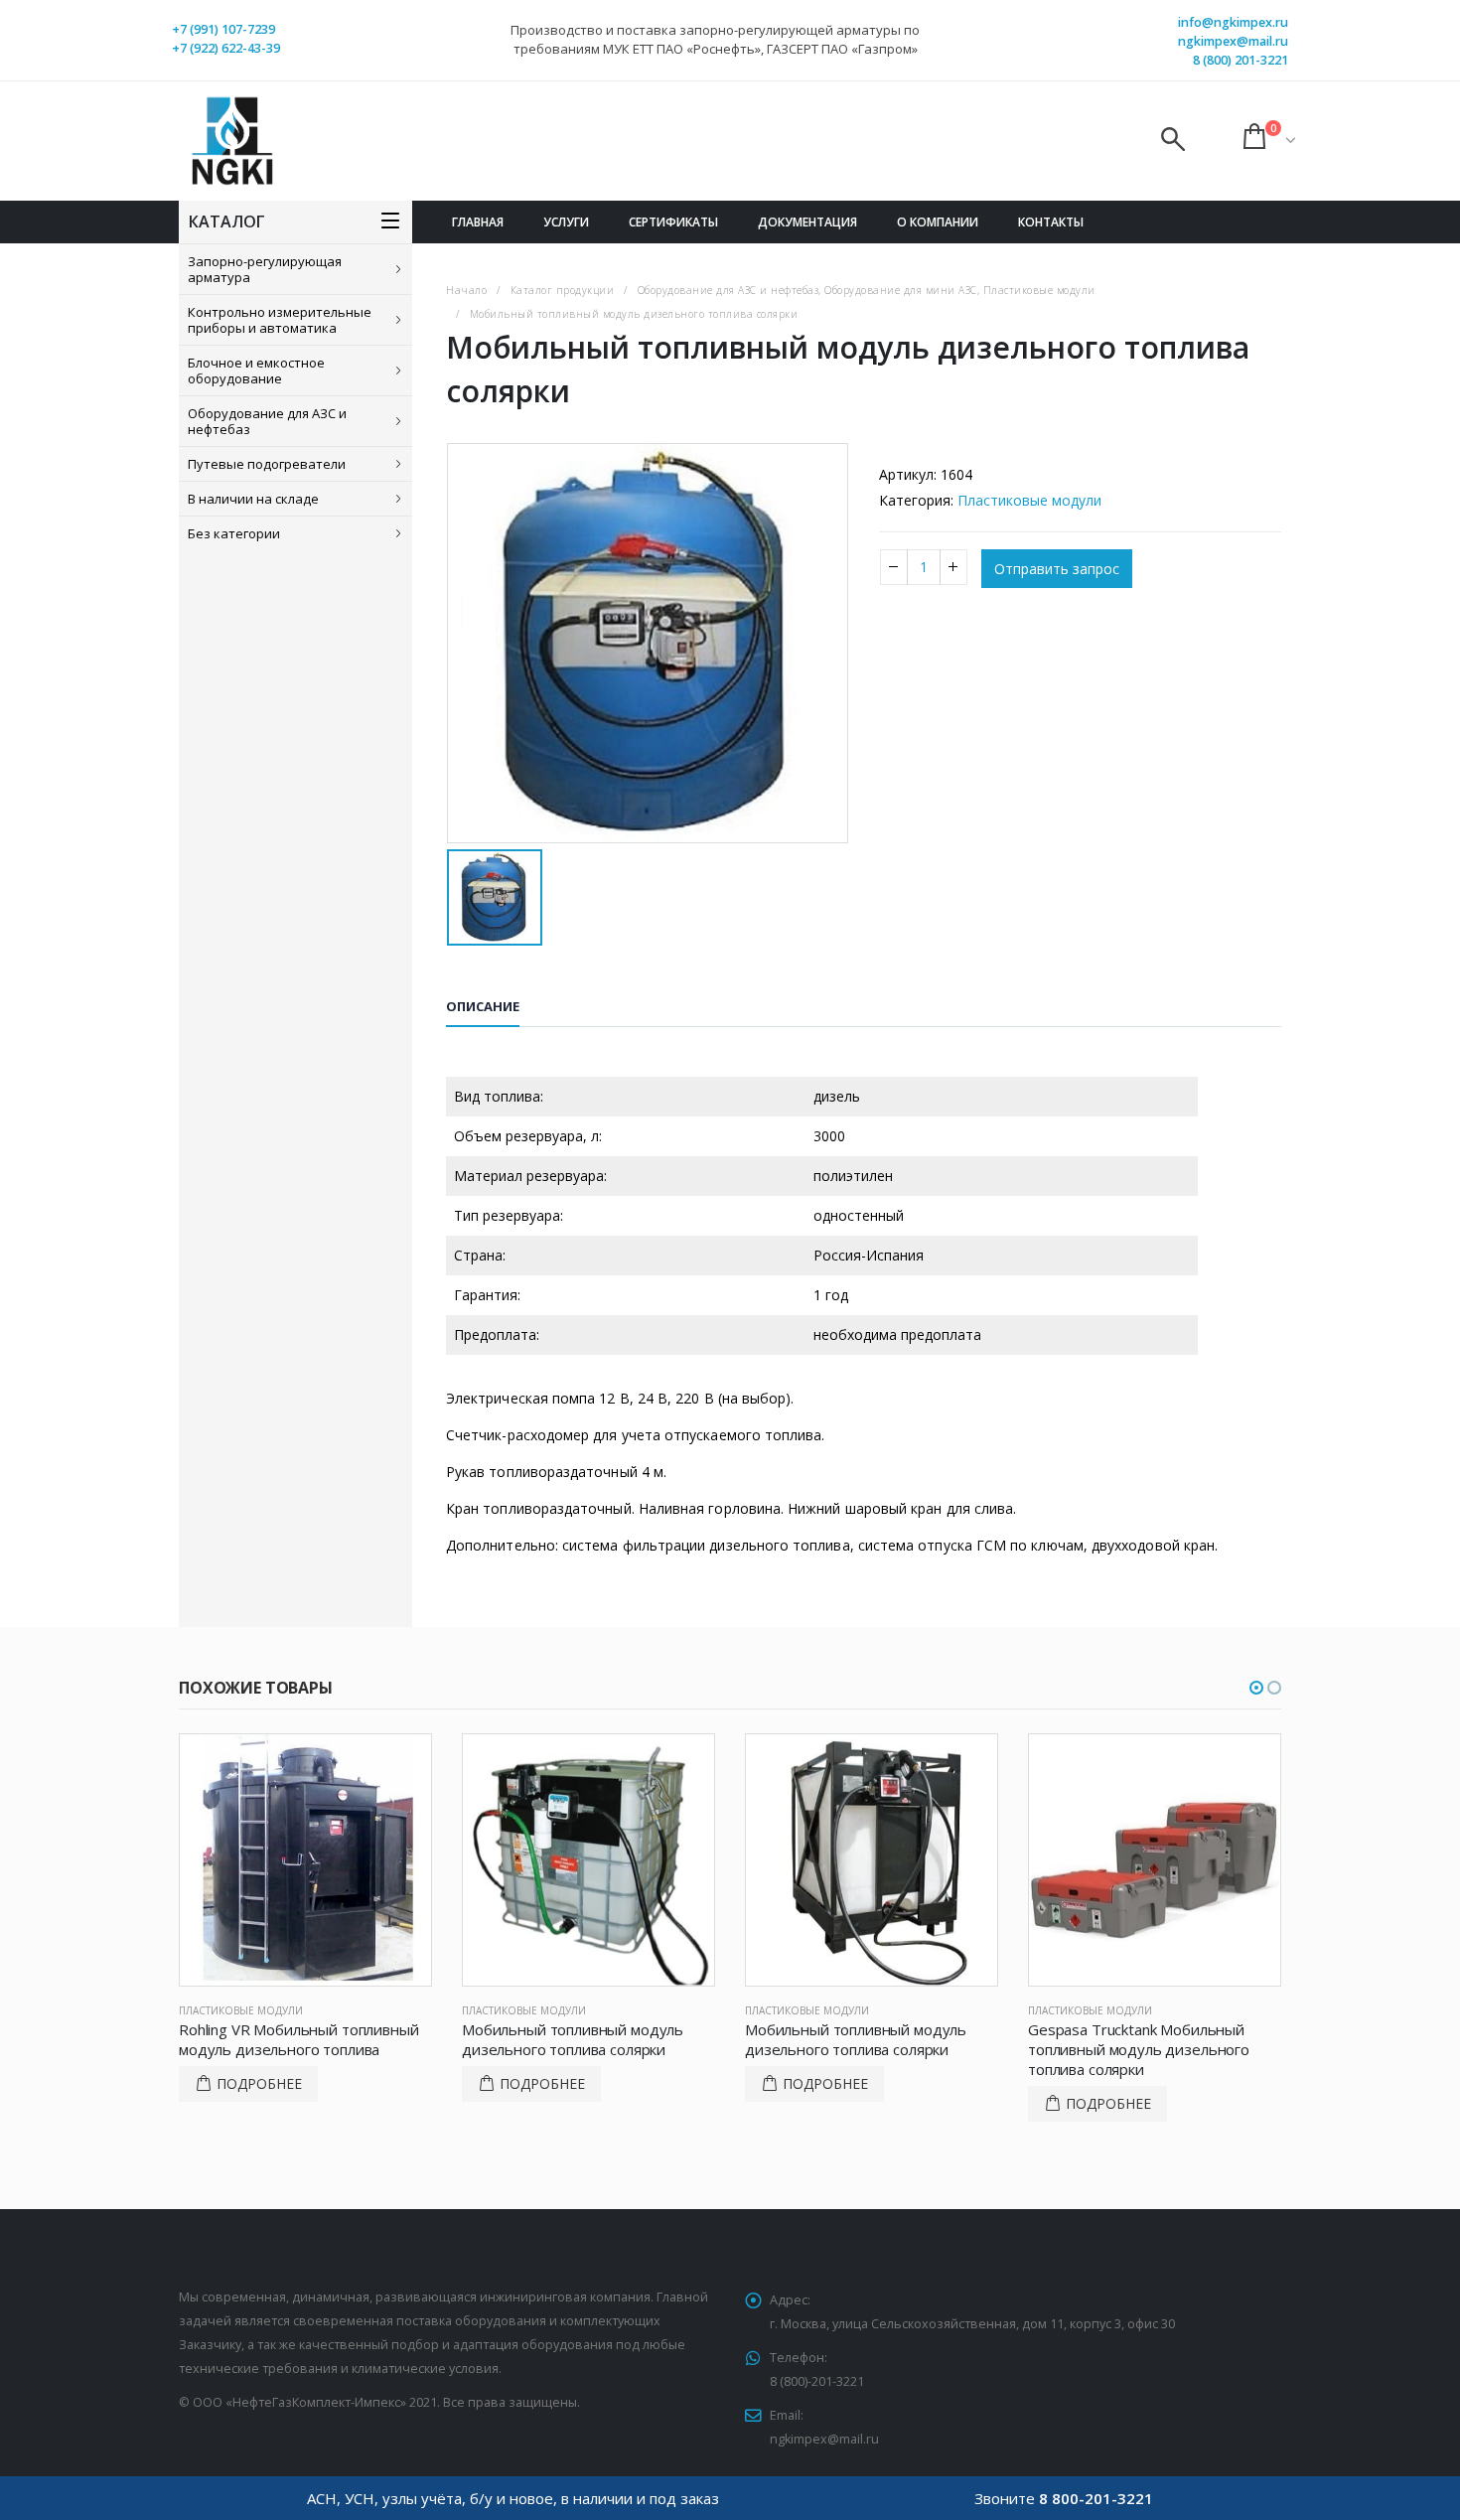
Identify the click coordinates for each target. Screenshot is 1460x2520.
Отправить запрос (1057, 569)
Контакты (1051, 222)
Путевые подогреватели (267, 464)
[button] (1256, 1688)
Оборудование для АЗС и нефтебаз (267, 421)
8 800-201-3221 (1096, 2498)
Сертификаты (673, 222)
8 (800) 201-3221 (1241, 60)
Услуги (566, 222)
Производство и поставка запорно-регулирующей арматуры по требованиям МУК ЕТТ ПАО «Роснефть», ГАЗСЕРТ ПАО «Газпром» (715, 39)
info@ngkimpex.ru (1233, 22)
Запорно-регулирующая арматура (265, 269)
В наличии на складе (253, 499)
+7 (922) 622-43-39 (226, 48)
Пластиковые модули (1029, 500)
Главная (478, 222)
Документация (807, 222)
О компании (938, 222)
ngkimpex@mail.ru (1233, 41)
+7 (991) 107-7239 (223, 29)
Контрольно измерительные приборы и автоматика (280, 320)
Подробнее (259, 2083)
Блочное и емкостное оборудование (256, 371)
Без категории (234, 533)
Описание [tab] (483, 1006)
